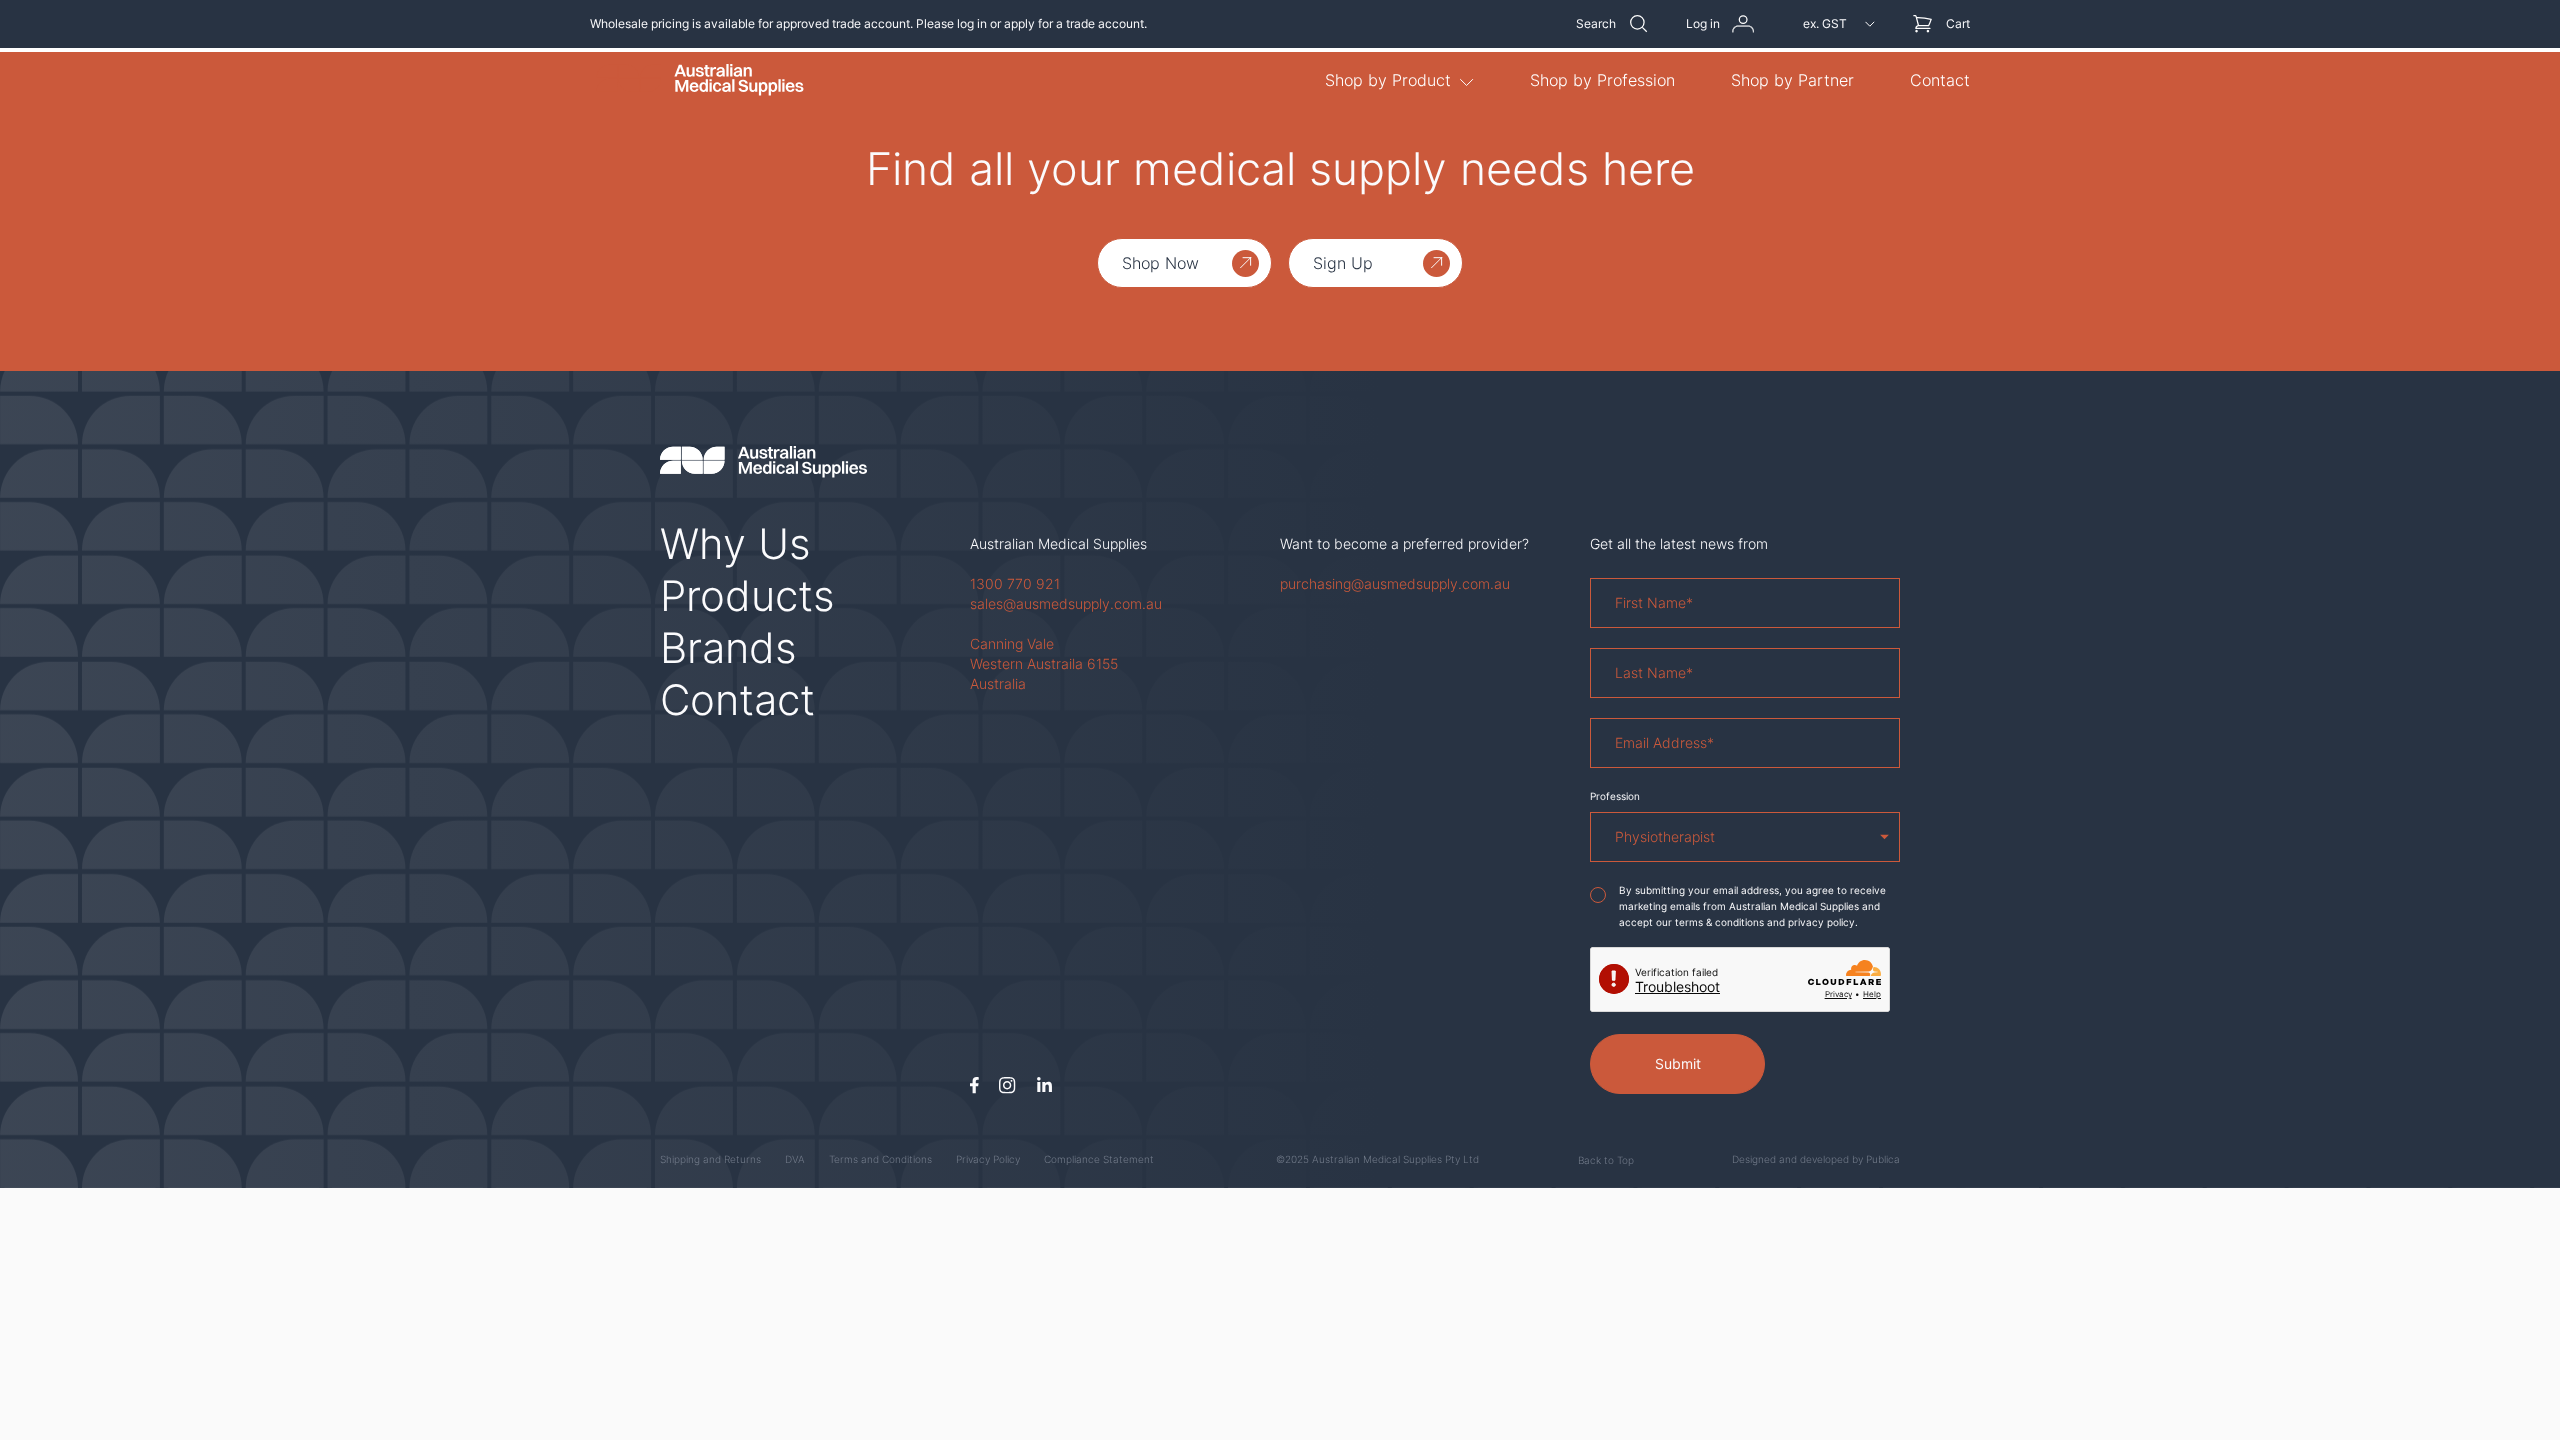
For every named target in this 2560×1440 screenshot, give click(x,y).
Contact (1940, 80)
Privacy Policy (988, 1159)
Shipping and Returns (710, 1159)
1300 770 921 (1015, 583)
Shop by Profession (1602, 80)
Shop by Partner (1792, 80)
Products (747, 595)
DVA (795, 1159)
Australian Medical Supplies (1058, 543)
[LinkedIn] (1044, 1085)
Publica (1883, 1159)
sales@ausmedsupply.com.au (1066, 603)
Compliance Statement (1099, 1159)
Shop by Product (1388, 80)
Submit (1678, 1063)
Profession (1615, 796)
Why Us (735, 543)
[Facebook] (974, 1085)
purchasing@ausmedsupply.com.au (1395, 583)
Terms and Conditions (880, 1159)
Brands (728, 647)
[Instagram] (1007, 1085)
